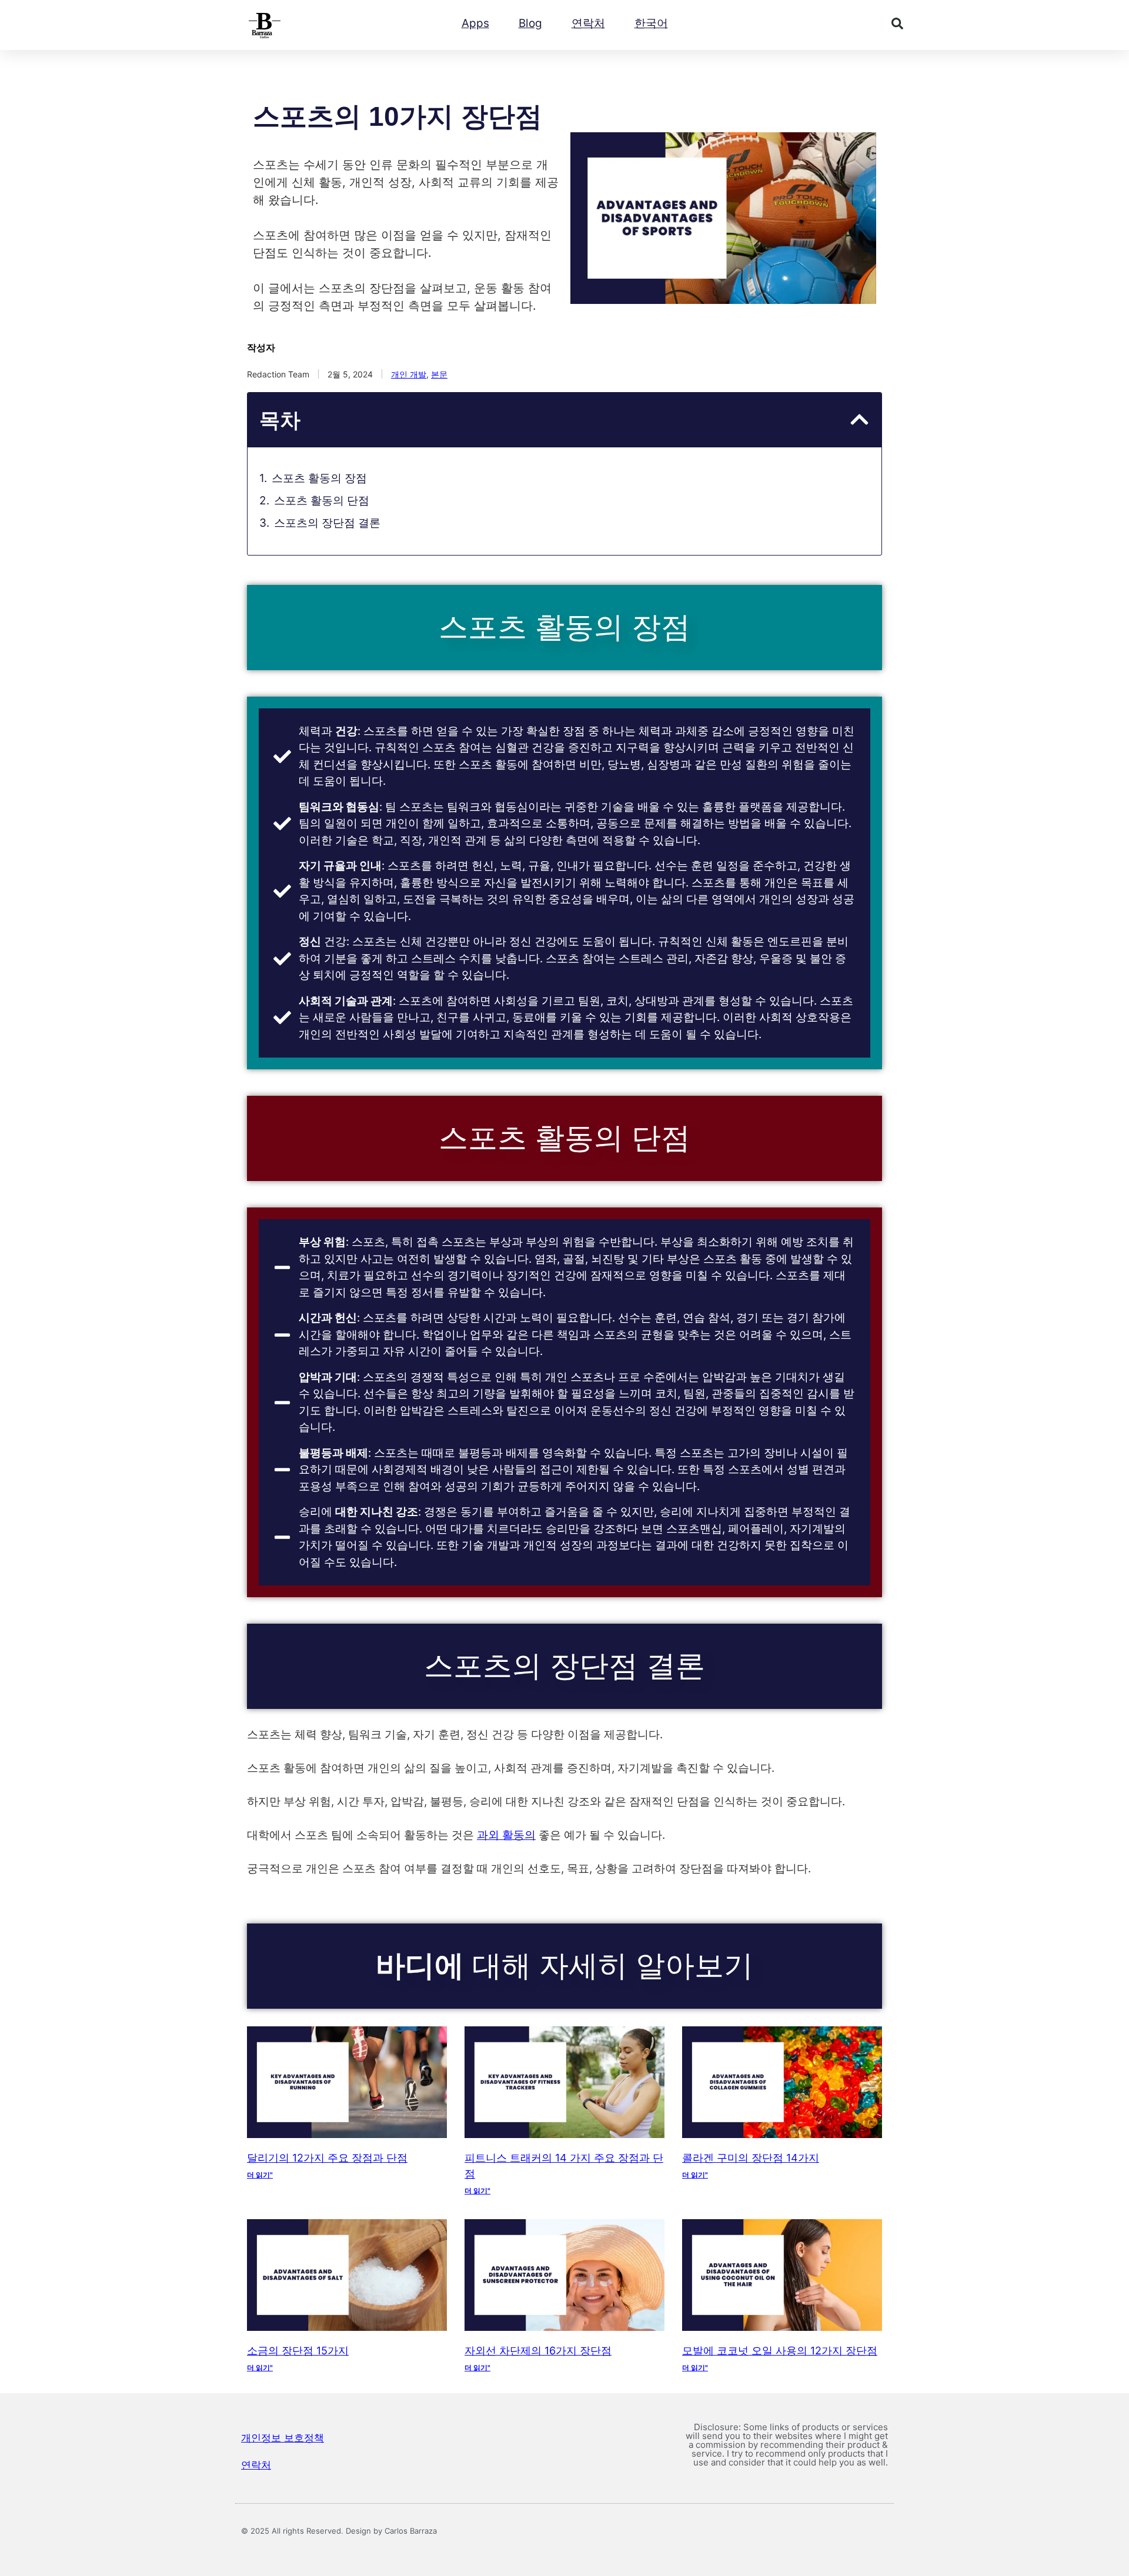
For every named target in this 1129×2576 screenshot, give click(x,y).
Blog (530, 23)
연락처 (588, 23)
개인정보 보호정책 (283, 2438)
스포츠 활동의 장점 (319, 478)
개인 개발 (409, 374)
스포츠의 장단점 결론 (327, 523)
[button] (897, 24)
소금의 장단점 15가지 (298, 2351)
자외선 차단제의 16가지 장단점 (538, 2351)
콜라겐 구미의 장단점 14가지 (751, 2158)
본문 (439, 374)
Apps (475, 23)
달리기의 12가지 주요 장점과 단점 (327, 2158)
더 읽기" (260, 2175)
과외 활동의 (506, 1835)
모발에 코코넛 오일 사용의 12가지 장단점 (780, 2351)
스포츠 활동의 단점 (322, 501)
